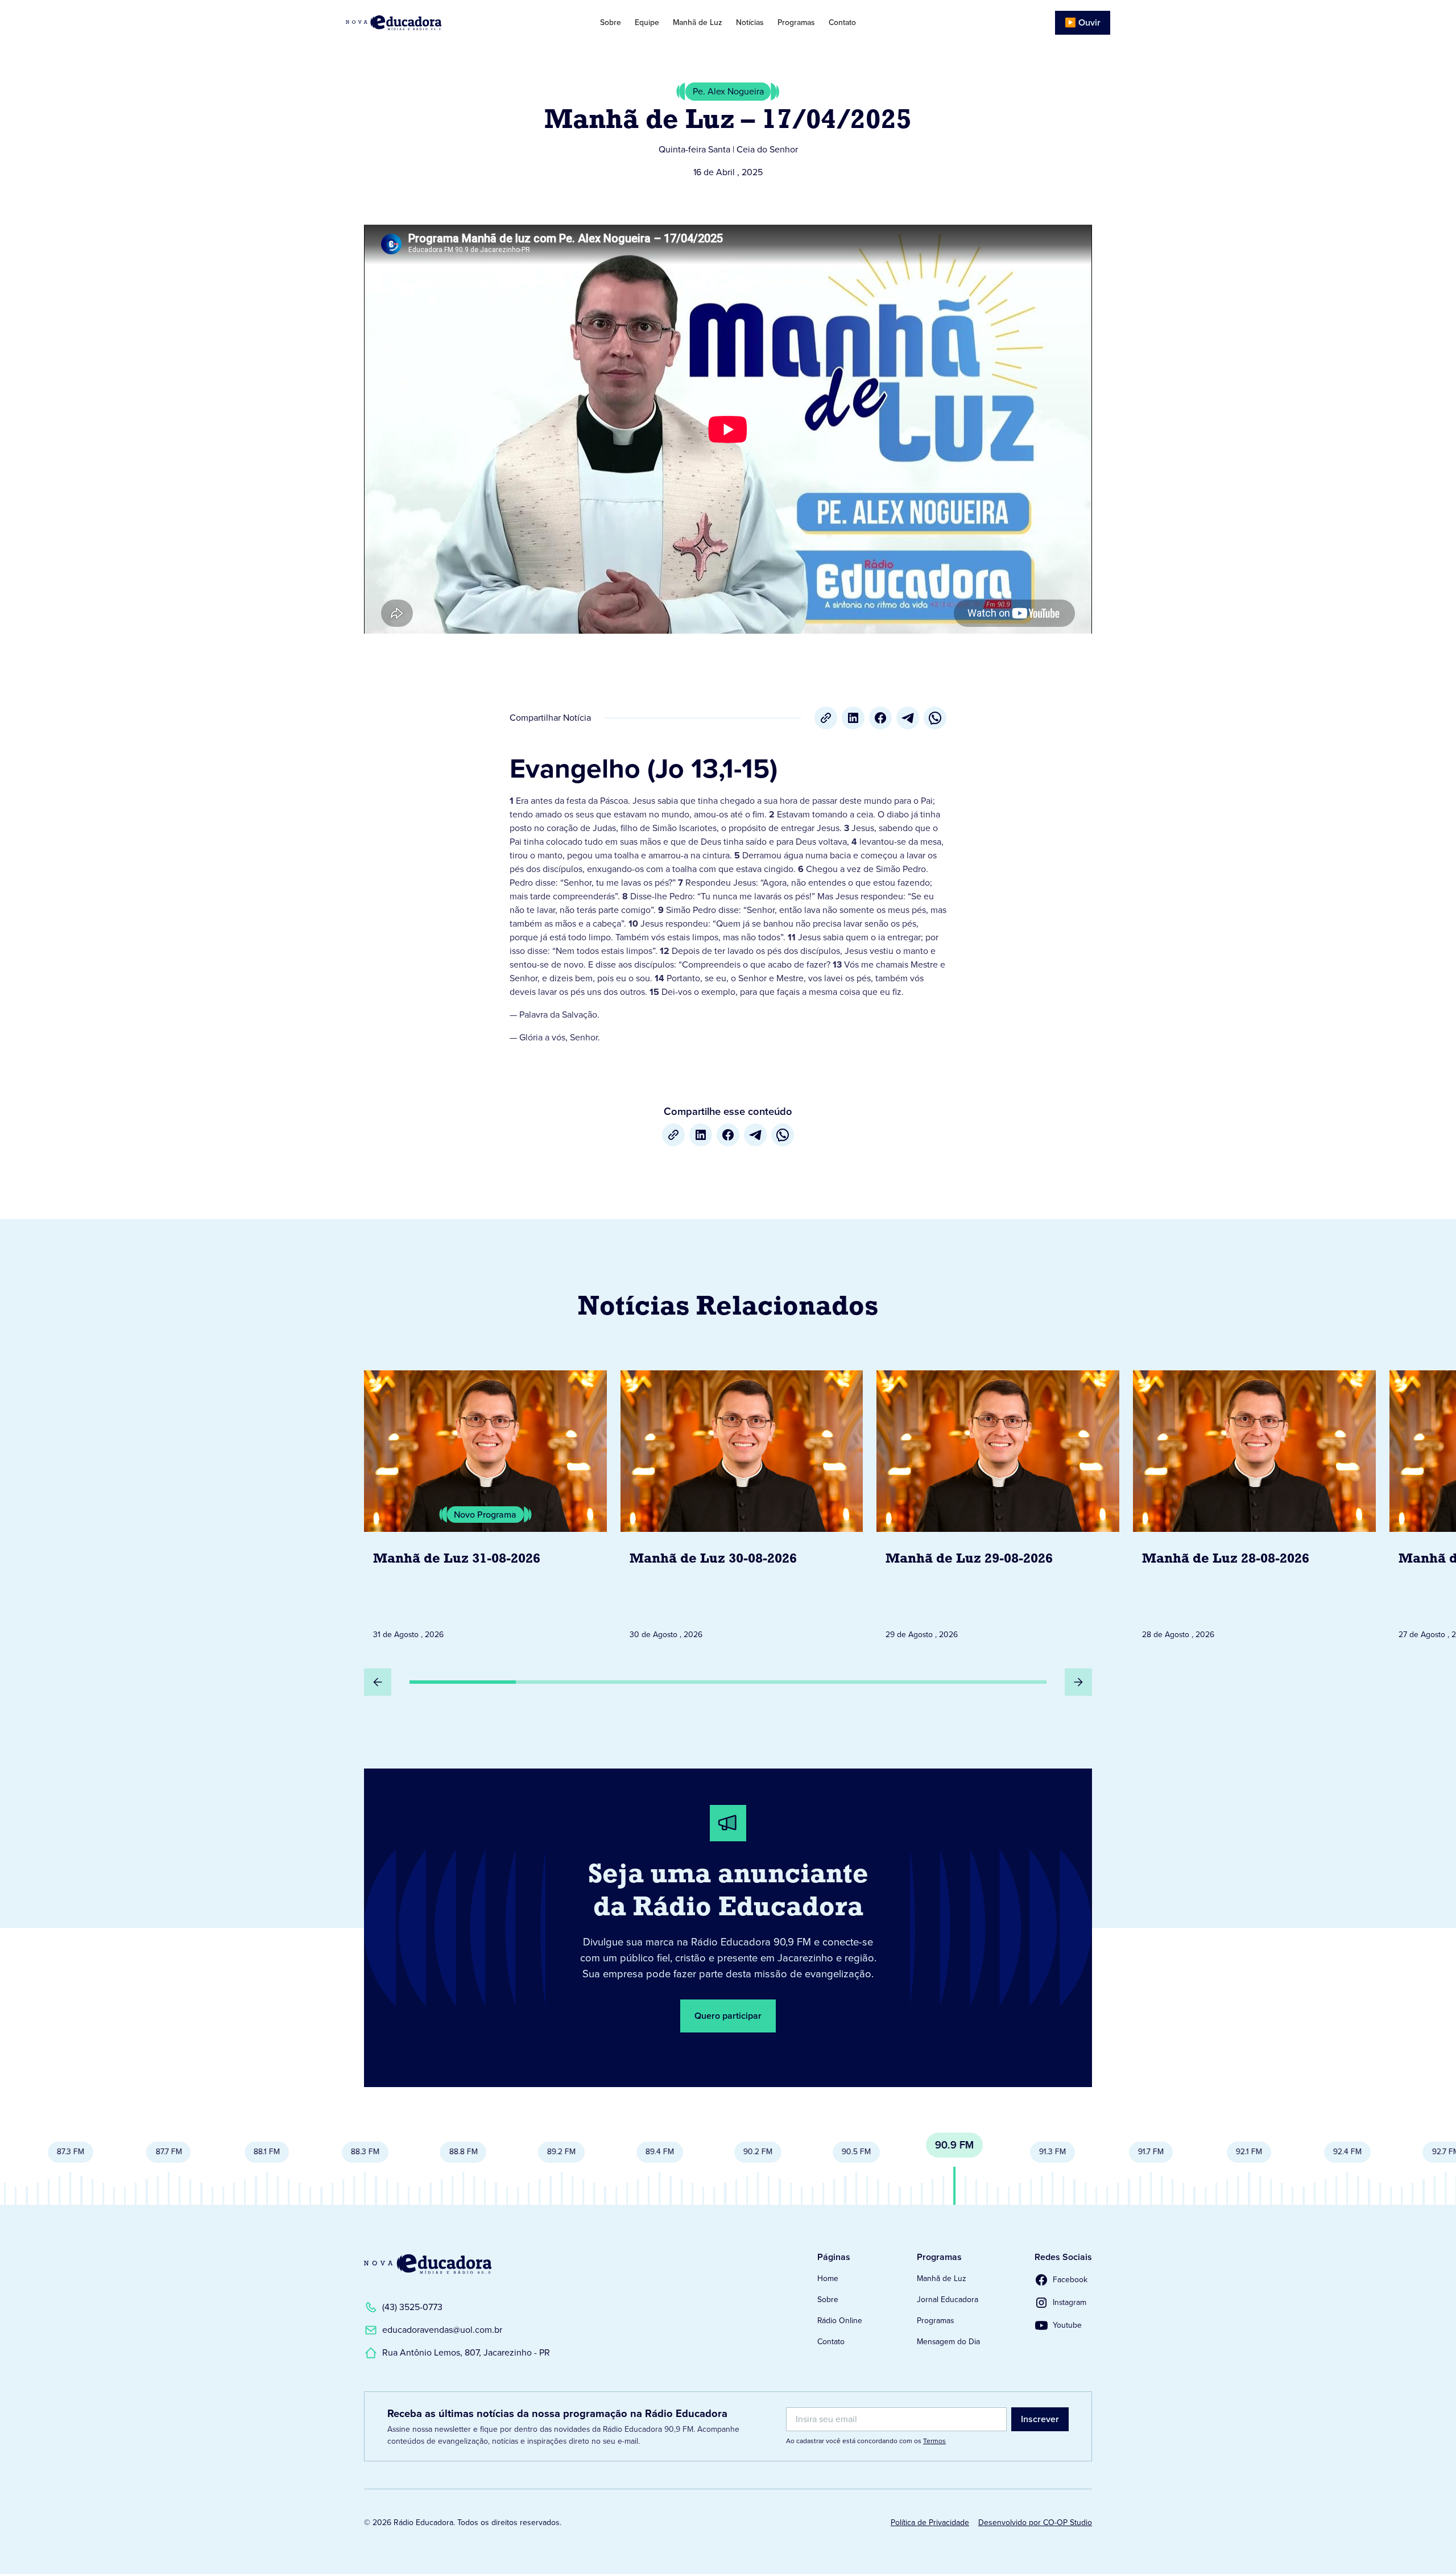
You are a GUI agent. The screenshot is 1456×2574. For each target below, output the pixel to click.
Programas (796, 22)
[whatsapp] (935, 718)
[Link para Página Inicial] (426, 23)
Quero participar (728, 2016)
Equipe (647, 22)
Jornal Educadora (948, 2300)
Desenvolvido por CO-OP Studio (1035, 2523)
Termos (934, 2441)
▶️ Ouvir (1083, 22)
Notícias (750, 22)
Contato (842, 22)
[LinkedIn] (853, 718)
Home (828, 2278)
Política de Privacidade (930, 2523)
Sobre (611, 22)
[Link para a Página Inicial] (428, 2264)
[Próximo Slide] (1078, 1682)
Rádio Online (840, 2321)
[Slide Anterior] (378, 1682)
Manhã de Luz (698, 22)
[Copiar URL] (826, 718)
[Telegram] (908, 718)
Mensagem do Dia (948, 2342)
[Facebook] (880, 718)
